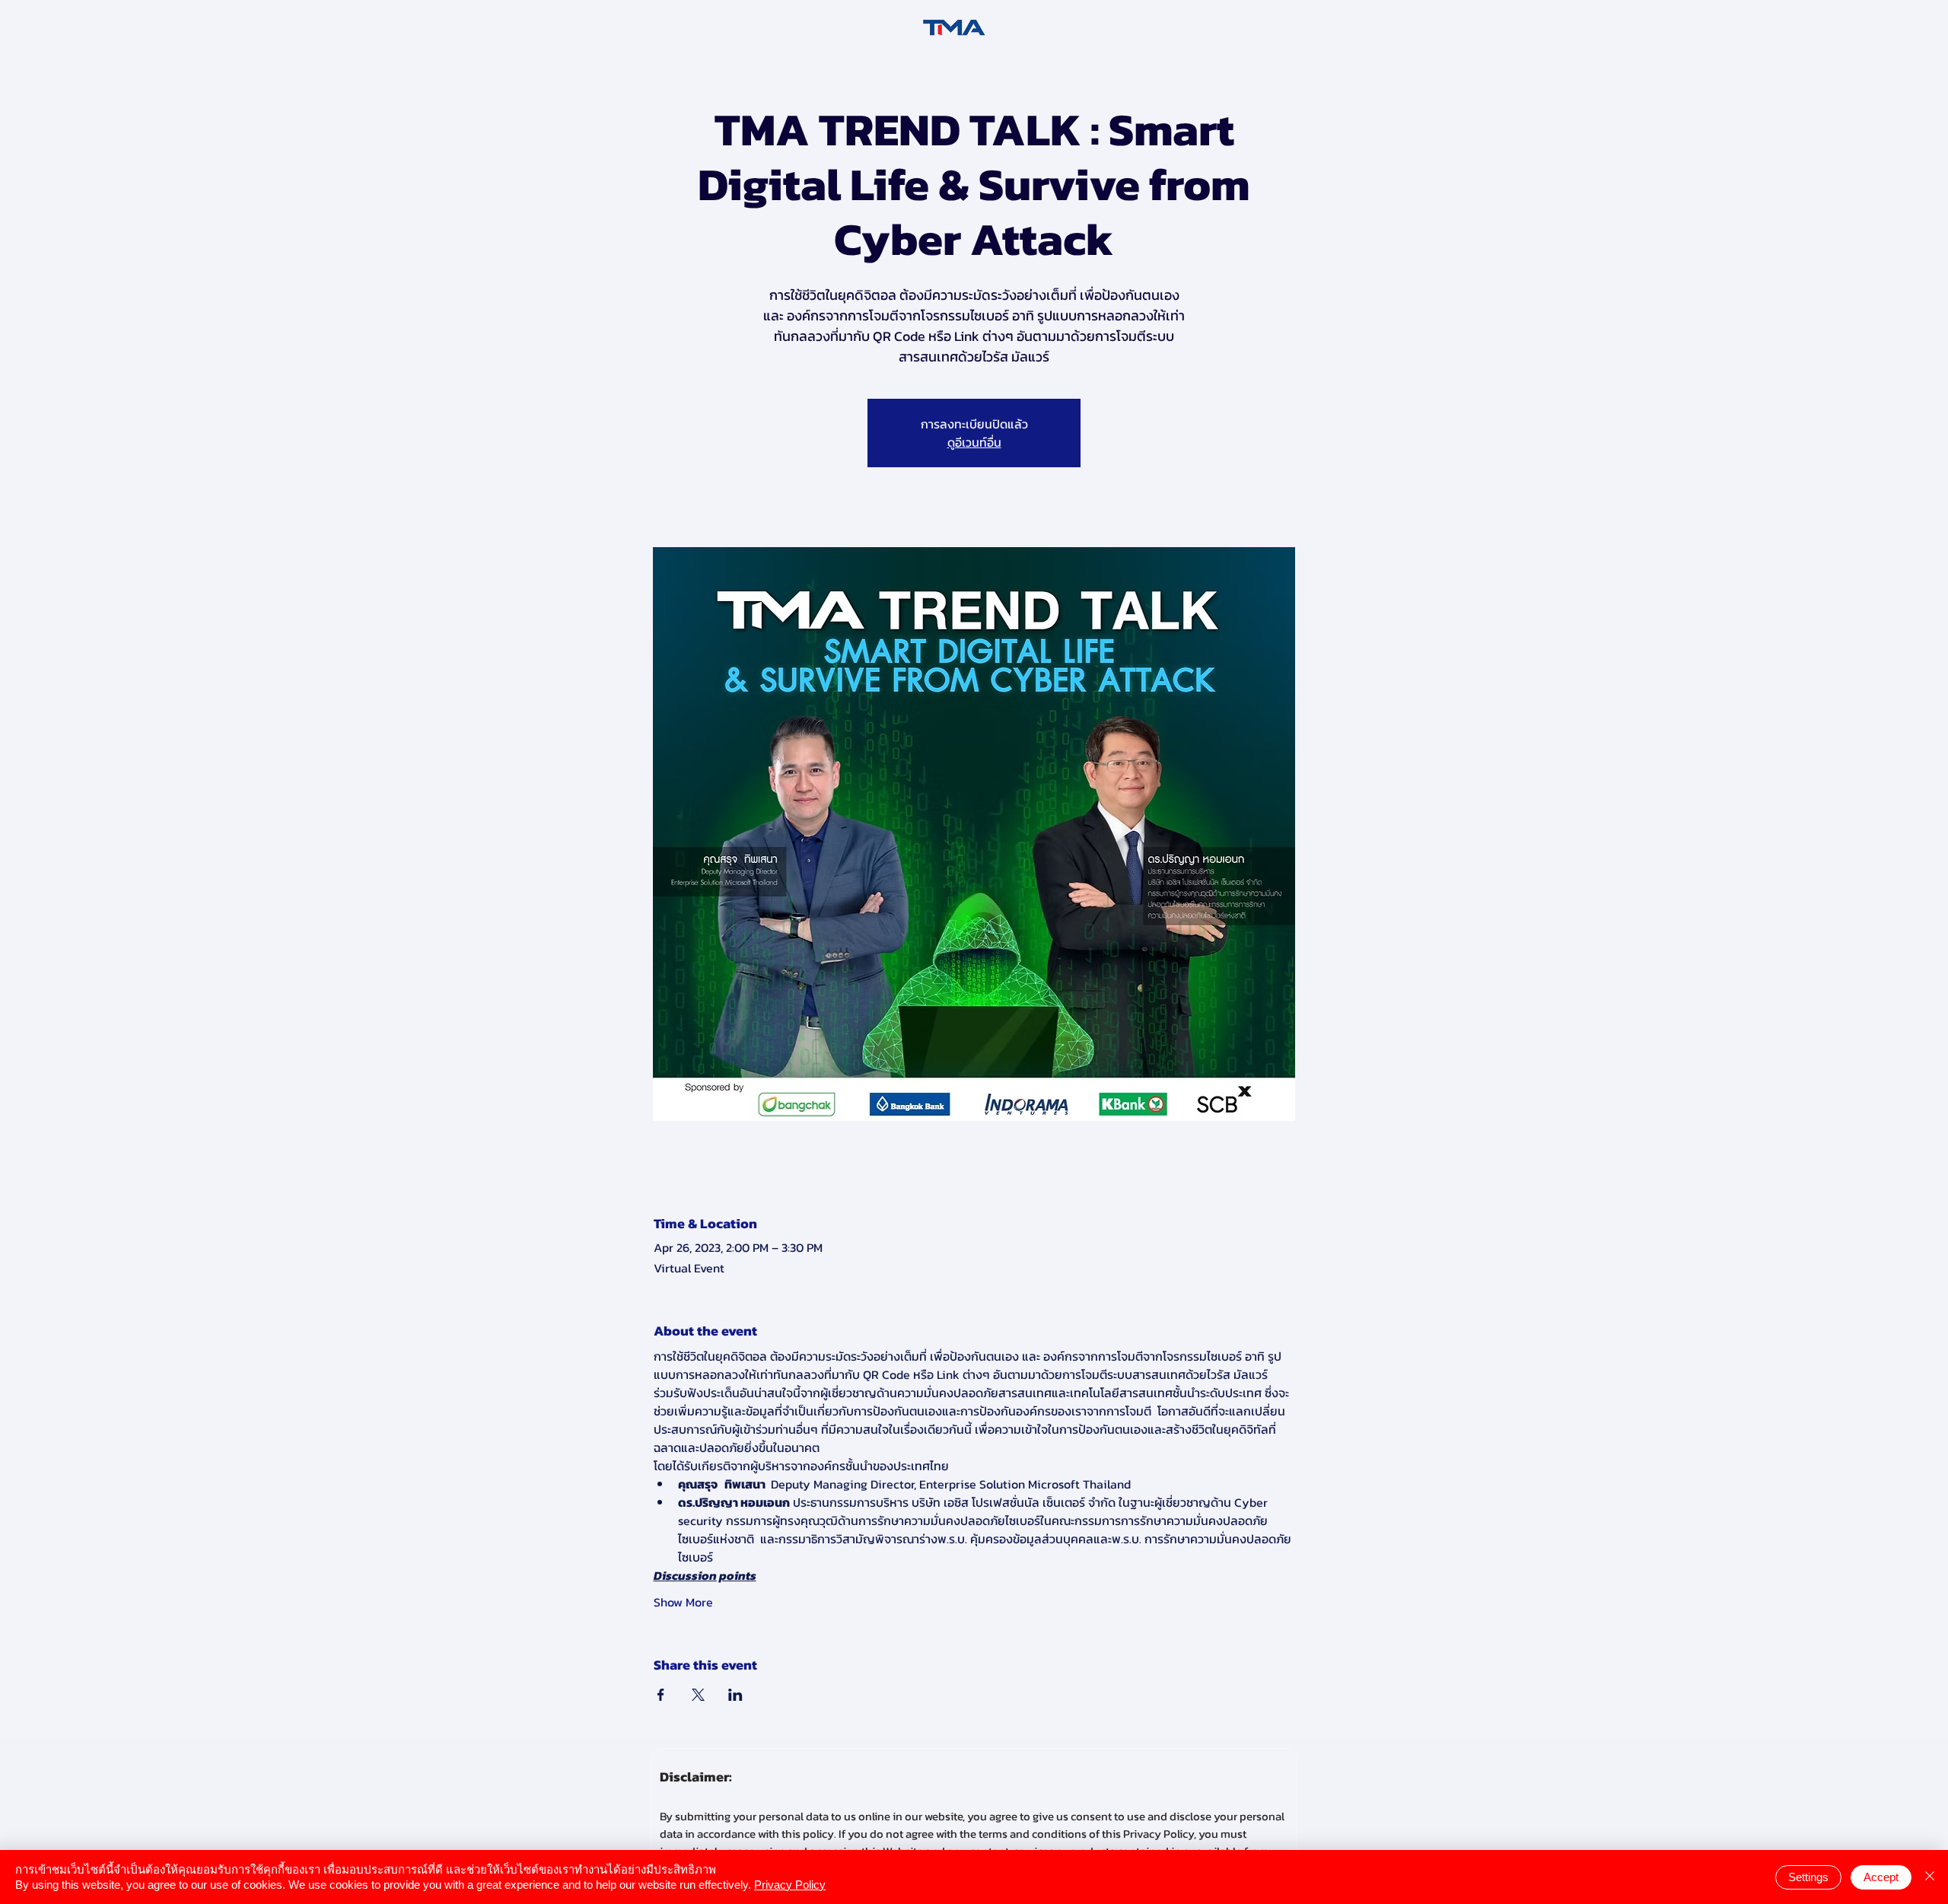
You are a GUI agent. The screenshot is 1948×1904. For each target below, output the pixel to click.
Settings (1808, 1877)
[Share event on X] (698, 1695)
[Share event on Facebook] (661, 1695)
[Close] (1930, 1877)
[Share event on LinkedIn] (735, 1695)
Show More (683, 1602)
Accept (1881, 1877)
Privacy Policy (790, 1885)
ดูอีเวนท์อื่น (974, 442)
